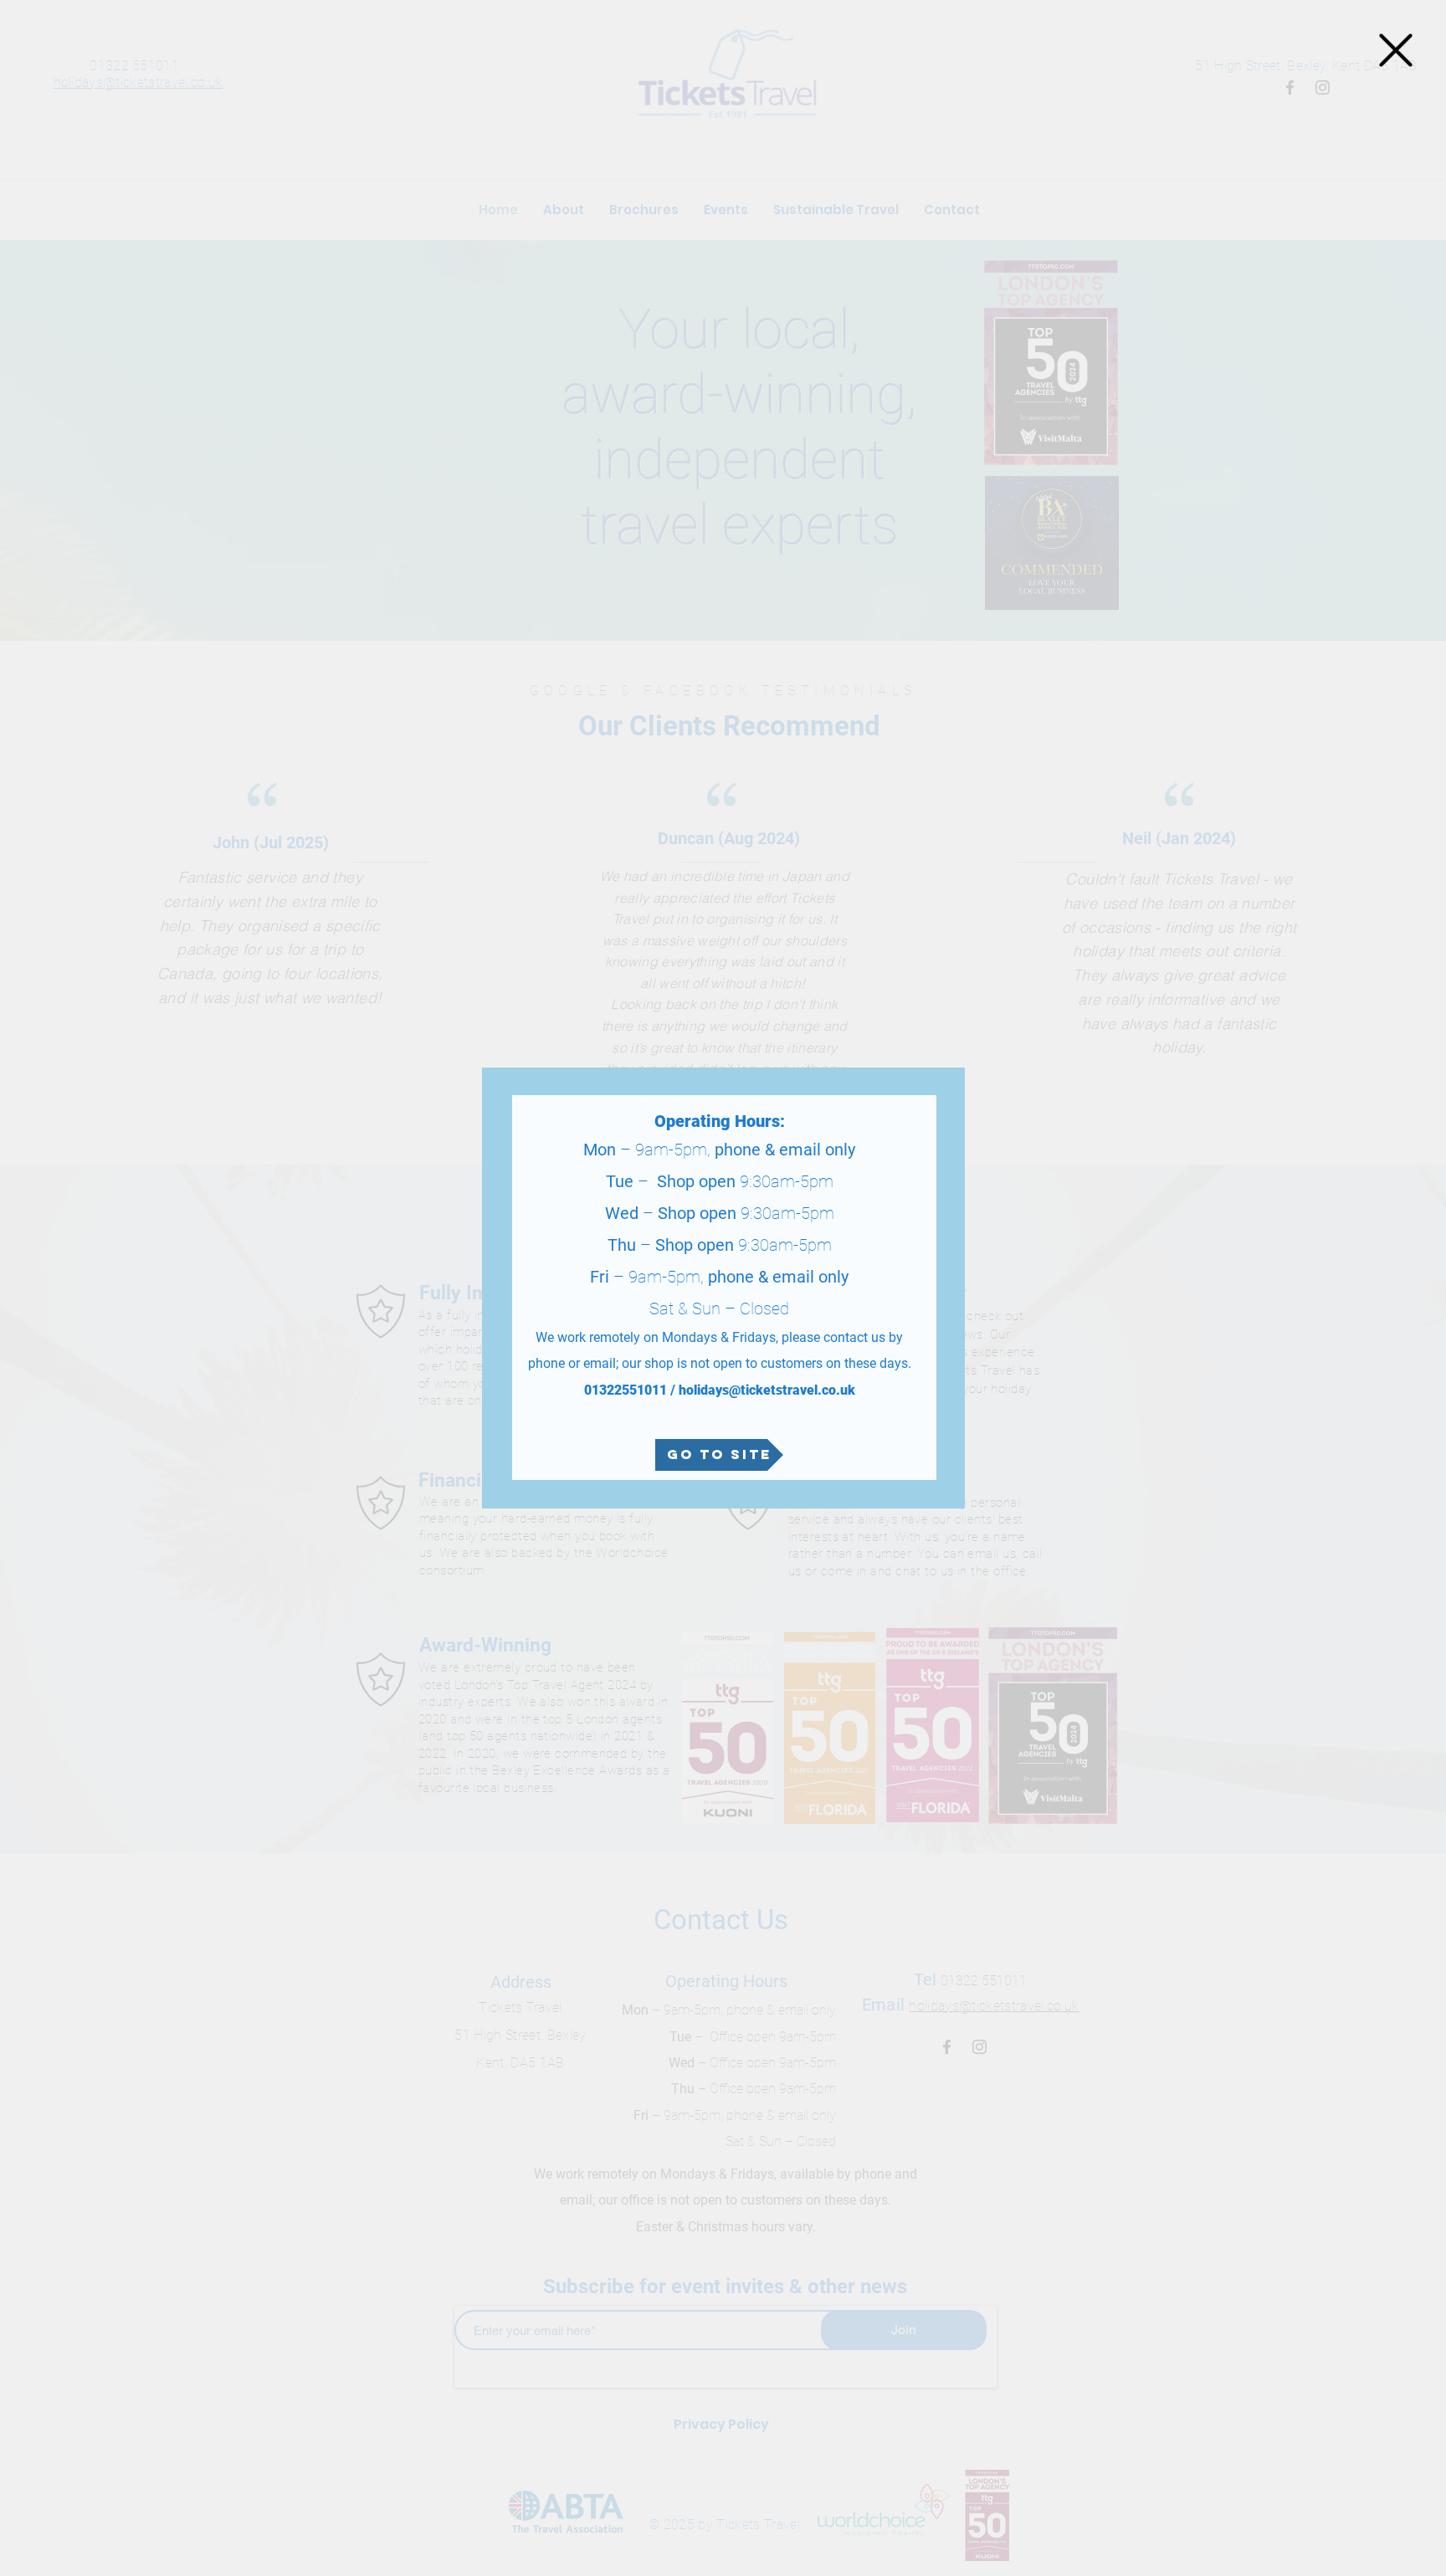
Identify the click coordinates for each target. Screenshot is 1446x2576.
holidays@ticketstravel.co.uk (767, 1390)
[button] (1396, 50)
